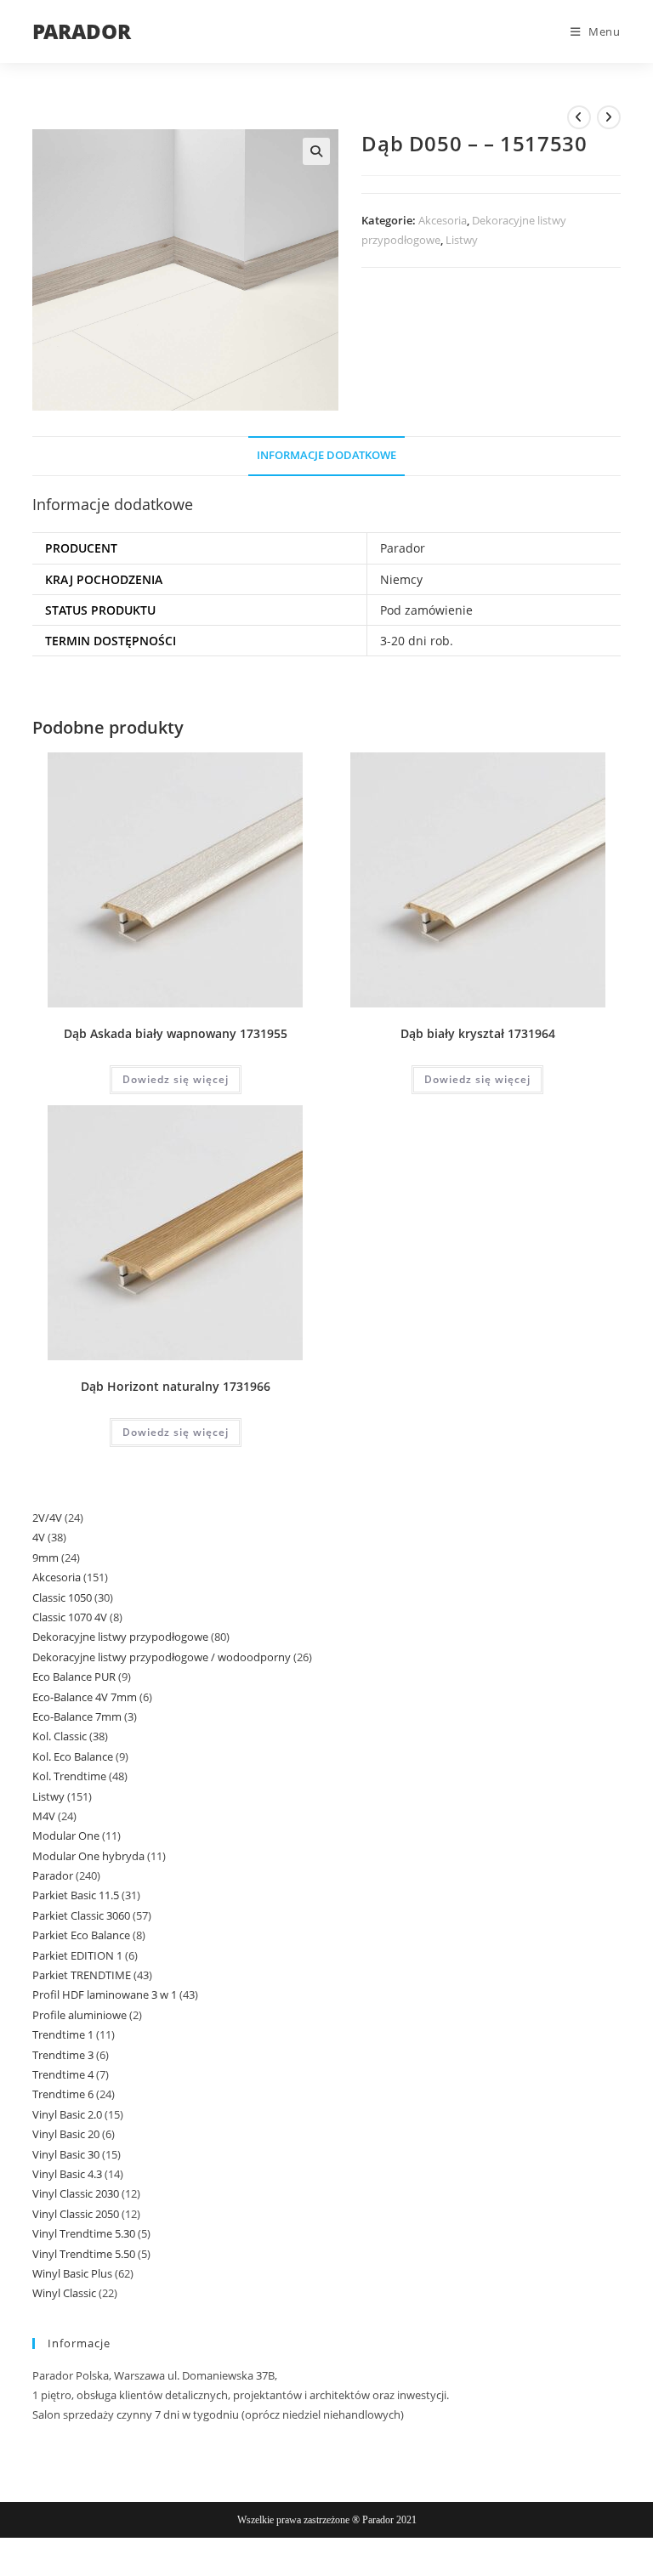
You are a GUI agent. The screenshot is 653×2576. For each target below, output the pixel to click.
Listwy (462, 240)
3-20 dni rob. (417, 641)
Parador (403, 548)
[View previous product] (579, 117)
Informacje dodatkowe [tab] (326, 455)
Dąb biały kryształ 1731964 (478, 1033)
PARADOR (82, 31)
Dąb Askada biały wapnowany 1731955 (176, 1033)
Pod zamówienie (426, 610)
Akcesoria (443, 220)
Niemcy (401, 579)
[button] (316, 151)
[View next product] (609, 117)
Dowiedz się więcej (176, 1079)
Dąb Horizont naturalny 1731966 (176, 1386)
